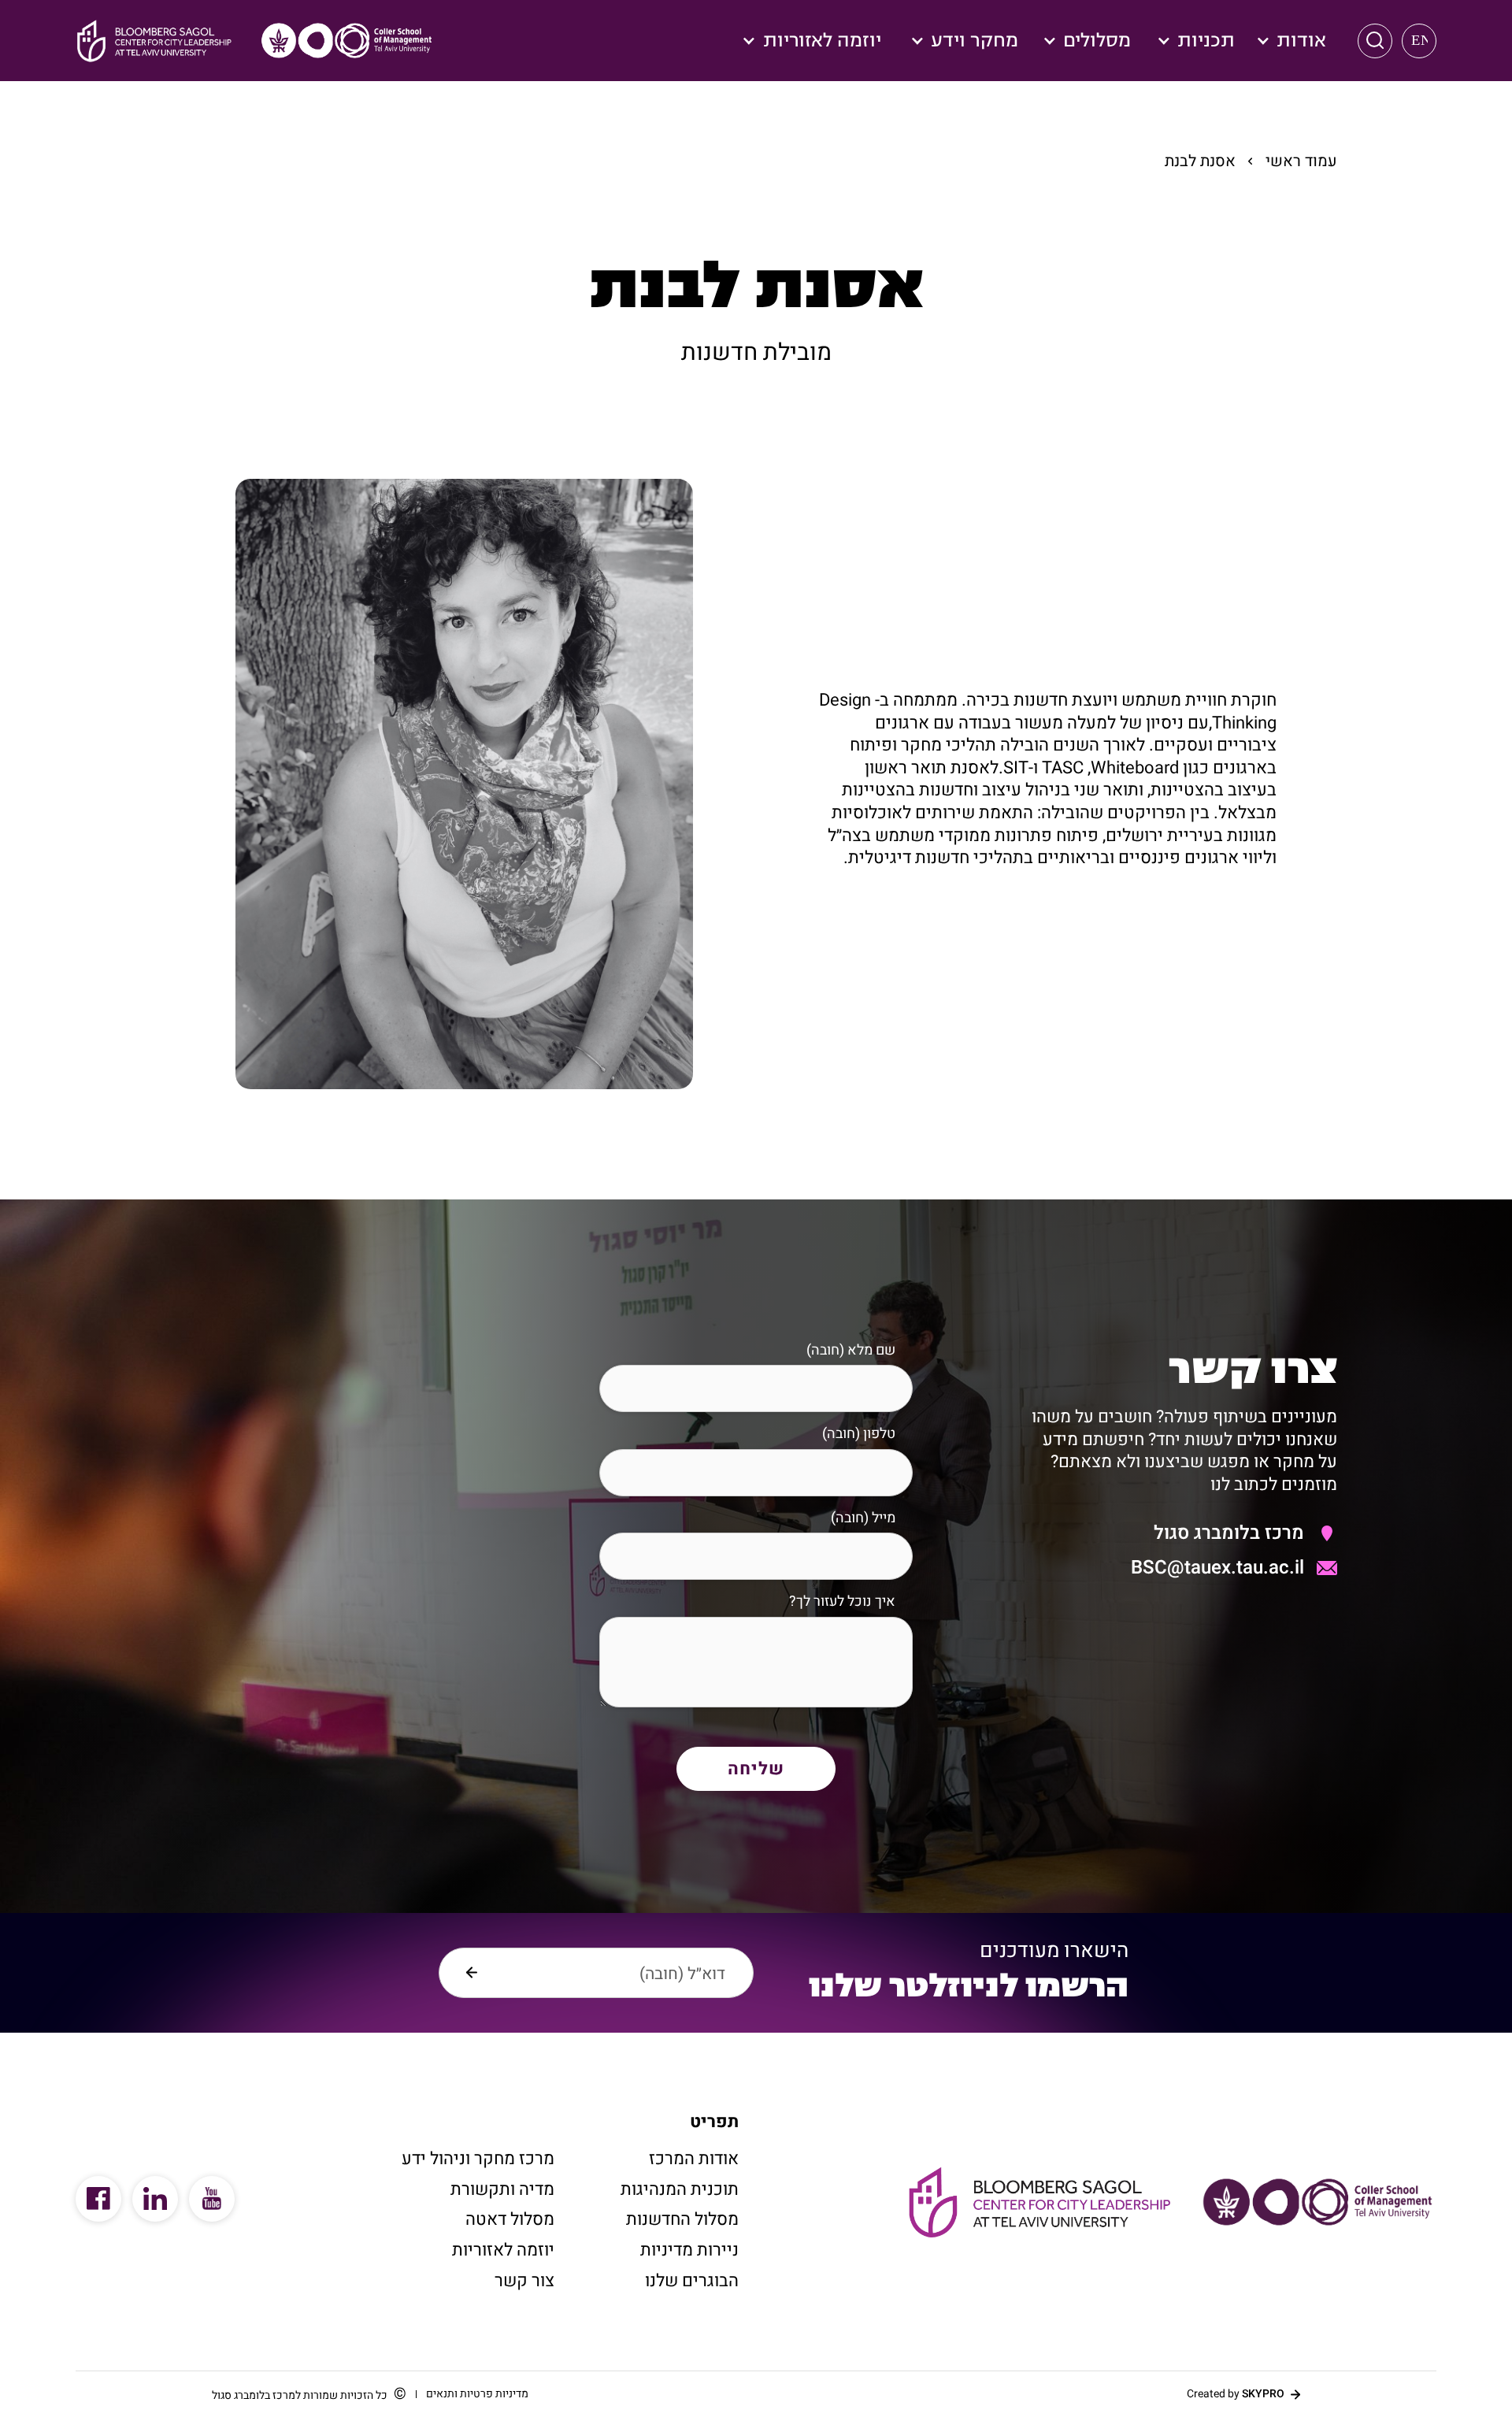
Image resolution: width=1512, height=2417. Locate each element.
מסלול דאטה (510, 2219)
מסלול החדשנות (682, 2219)
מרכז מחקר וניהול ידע (478, 2159)
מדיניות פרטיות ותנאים (477, 2394)
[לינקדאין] (155, 2199)
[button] (1375, 41)
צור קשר (524, 2281)
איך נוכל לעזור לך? (842, 1601)
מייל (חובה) (863, 1518)
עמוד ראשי (1301, 161)
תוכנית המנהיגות (680, 2189)
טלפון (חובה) (859, 1434)
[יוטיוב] (212, 2199)
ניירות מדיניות (689, 2250)
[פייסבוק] (98, 2199)
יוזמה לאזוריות (503, 2250)
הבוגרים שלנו (692, 2281)
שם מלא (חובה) (851, 1350)
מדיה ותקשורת (502, 2189)
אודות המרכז (694, 2159)
